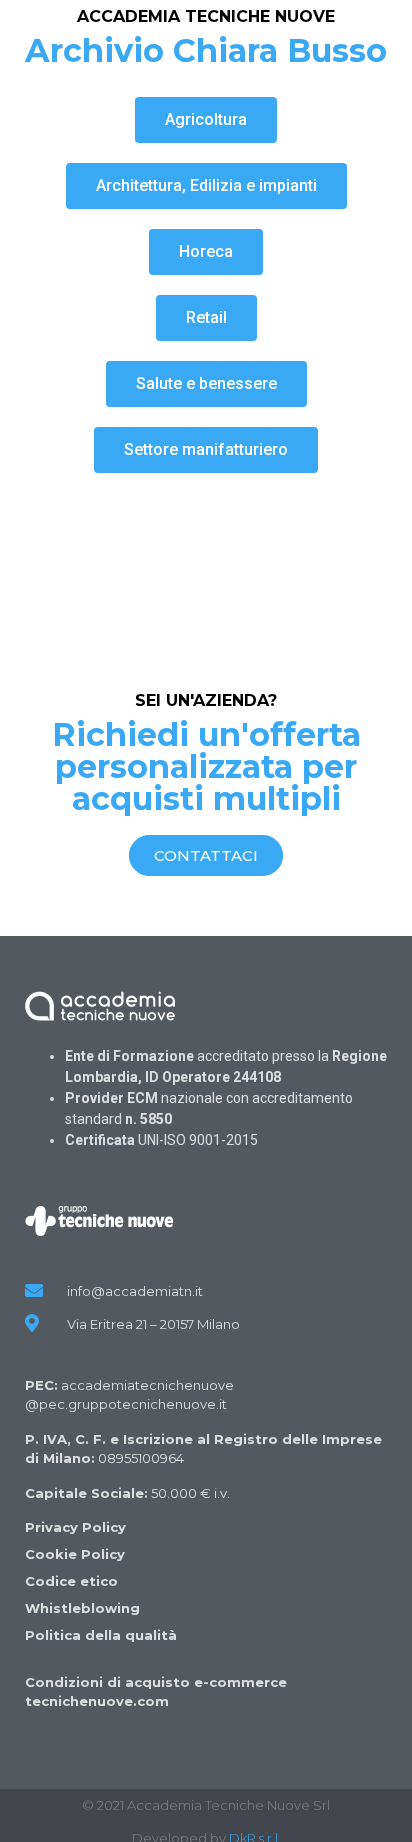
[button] (206, 120)
